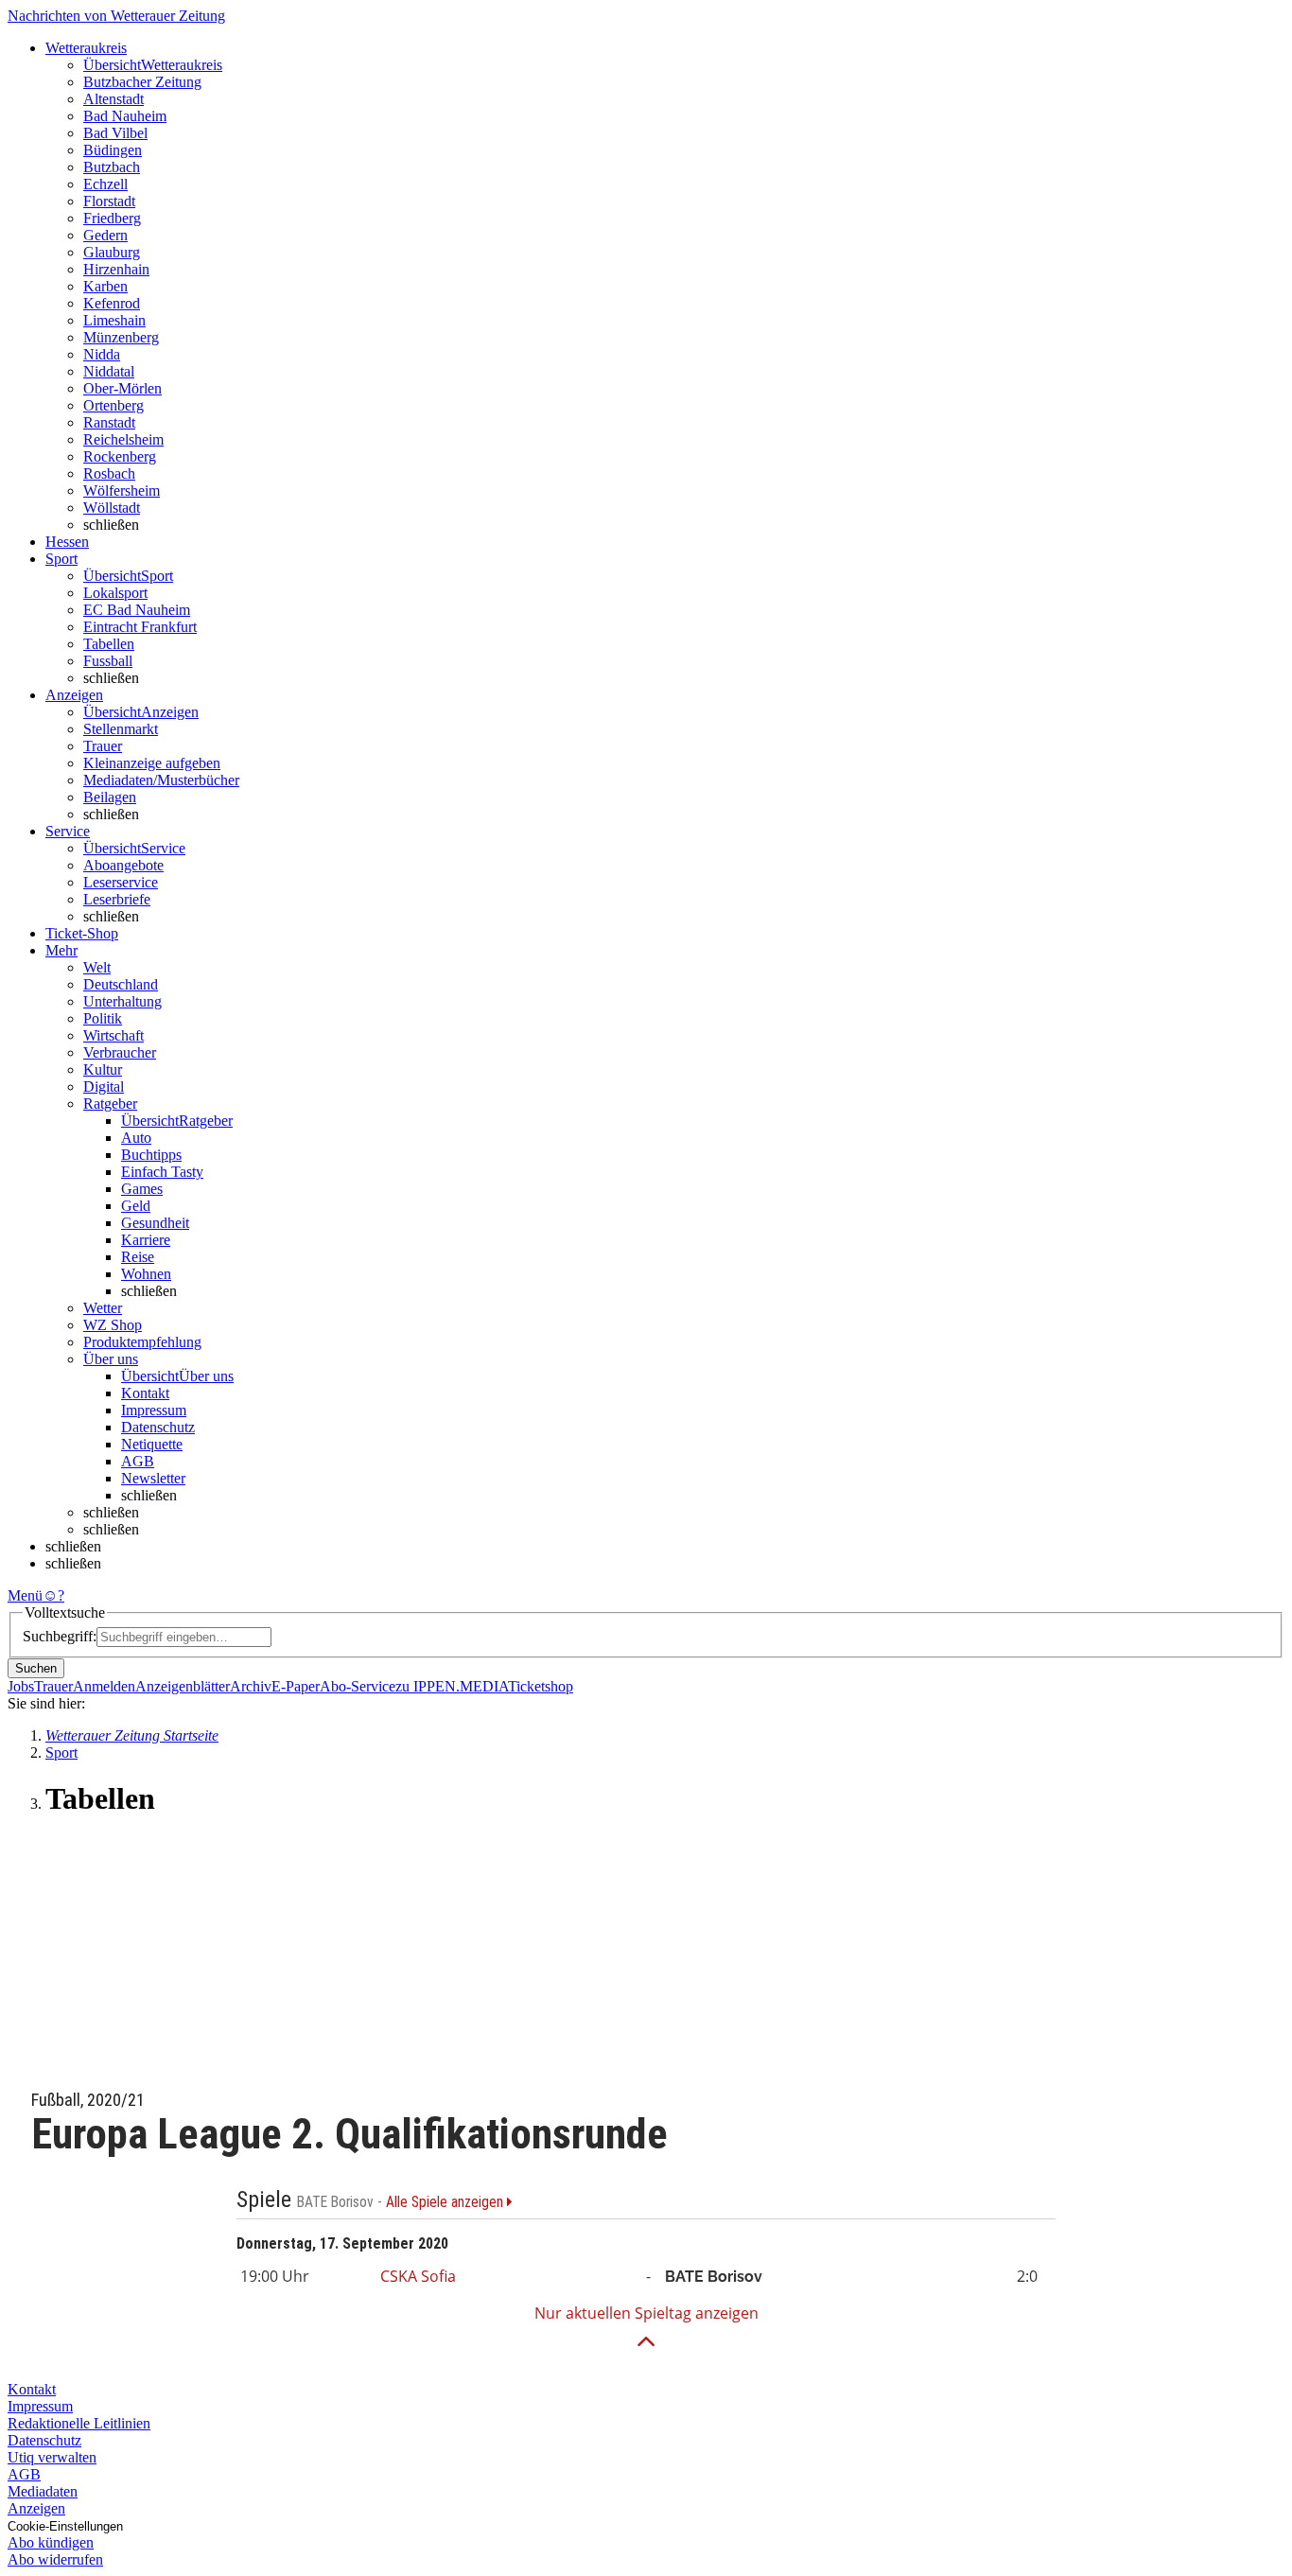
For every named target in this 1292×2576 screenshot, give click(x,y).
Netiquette (152, 1444)
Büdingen (113, 150)
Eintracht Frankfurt (140, 627)
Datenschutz (158, 1427)
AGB (138, 1461)
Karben (105, 286)
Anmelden (104, 1686)
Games (142, 1189)
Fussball (108, 661)
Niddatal (109, 371)
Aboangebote (123, 865)
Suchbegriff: (60, 1636)
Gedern (105, 235)
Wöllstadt (112, 508)
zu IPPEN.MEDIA (452, 1686)
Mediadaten (43, 2491)
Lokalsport (115, 593)
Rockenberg (120, 456)
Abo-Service (358, 1686)
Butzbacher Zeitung (142, 82)
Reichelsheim (123, 439)
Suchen (36, 1668)
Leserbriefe (117, 899)
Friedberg (112, 218)
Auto (136, 1138)
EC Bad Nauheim (137, 610)
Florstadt (109, 201)
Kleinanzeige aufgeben (152, 763)
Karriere (146, 1240)
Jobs (21, 1686)
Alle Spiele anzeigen (446, 2202)
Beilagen (110, 797)
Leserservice (121, 882)
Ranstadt (109, 422)
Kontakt (145, 1393)
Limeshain (114, 320)
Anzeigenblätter (183, 1686)
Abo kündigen (51, 2542)
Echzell (105, 184)
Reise (138, 1257)
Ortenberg (113, 405)
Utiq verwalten (52, 2457)
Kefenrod (112, 303)
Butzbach (112, 167)
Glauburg (112, 252)
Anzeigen (36, 2508)
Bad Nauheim (125, 116)
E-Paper (296, 1686)
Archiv (251, 1686)
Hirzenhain (116, 269)
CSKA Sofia (418, 2276)
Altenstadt (113, 99)
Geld (136, 1206)
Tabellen (109, 644)
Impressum (154, 1410)
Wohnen (146, 1274)
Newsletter (153, 1478)
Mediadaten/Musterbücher (161, 780)
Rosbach (109, 473)
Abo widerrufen (55, 2559)
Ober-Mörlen (122, 388)
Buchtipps (151, 1155)
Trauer (103, 746)
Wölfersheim (122, 491)
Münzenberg (121, 337)
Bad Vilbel (115, 133)
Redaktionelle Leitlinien (79, 2423)
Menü (25, 1595)
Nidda (102, 354)
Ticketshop (541, 1686)
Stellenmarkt (121, 729)
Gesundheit (155, 1223)
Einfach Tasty (162, 1172)
